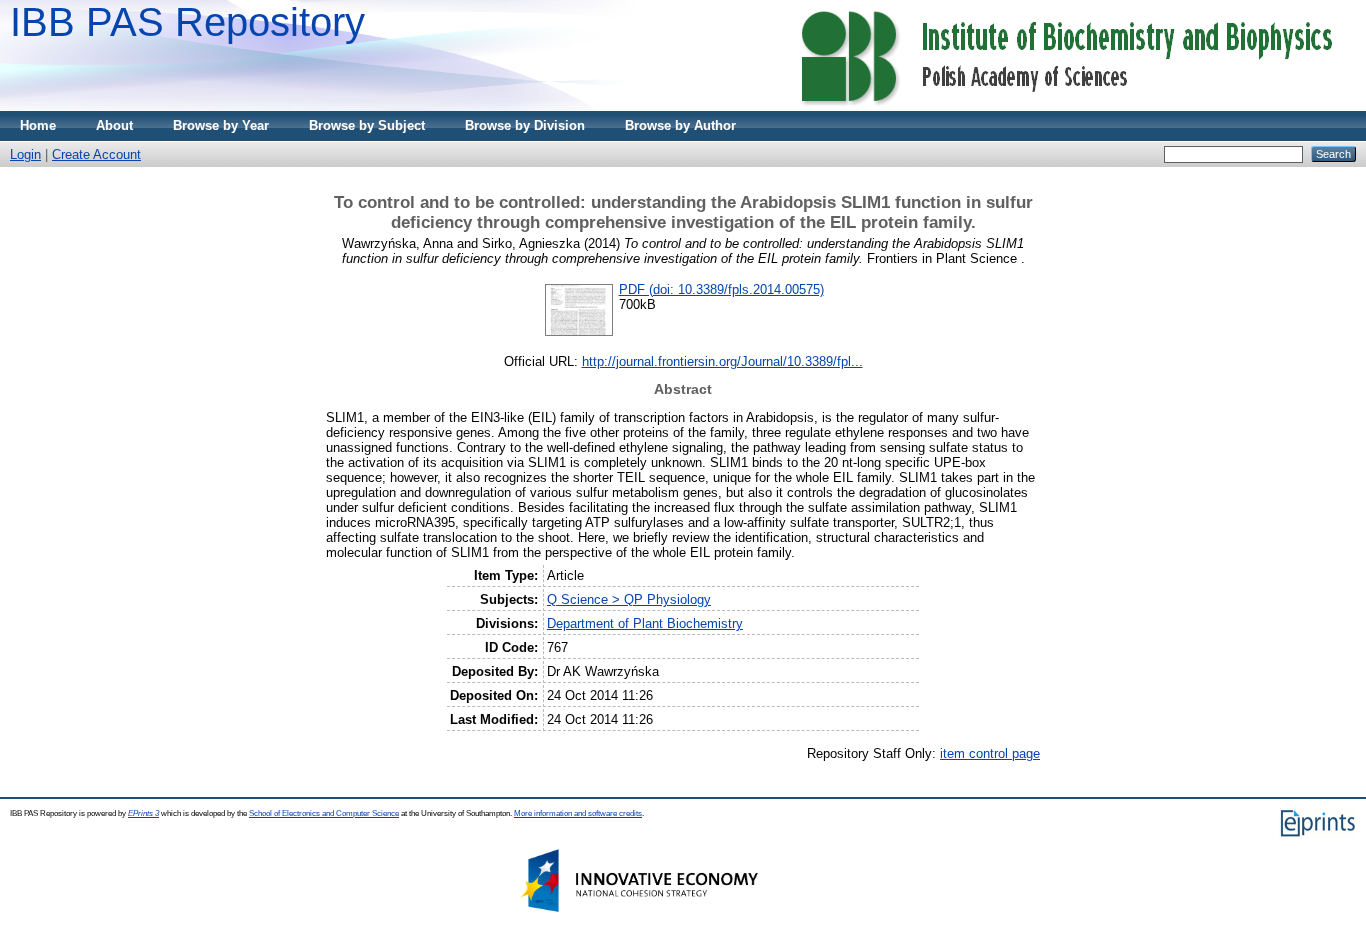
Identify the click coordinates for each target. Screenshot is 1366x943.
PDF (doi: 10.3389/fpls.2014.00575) (721, 289)
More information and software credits (578, 813)
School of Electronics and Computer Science (324, 813)
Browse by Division (525, 125)
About (114, 125)
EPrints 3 (143, 813)
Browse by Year (221, 125)
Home (38, 125)
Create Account (96, 154)
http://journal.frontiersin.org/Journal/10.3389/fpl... (722, 361)
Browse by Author (680, 125)
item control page (990, 753)
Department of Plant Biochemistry (645, 623)
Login (25, 154)
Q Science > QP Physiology (629, 599)
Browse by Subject (367, 125)
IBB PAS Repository (187, 22)
